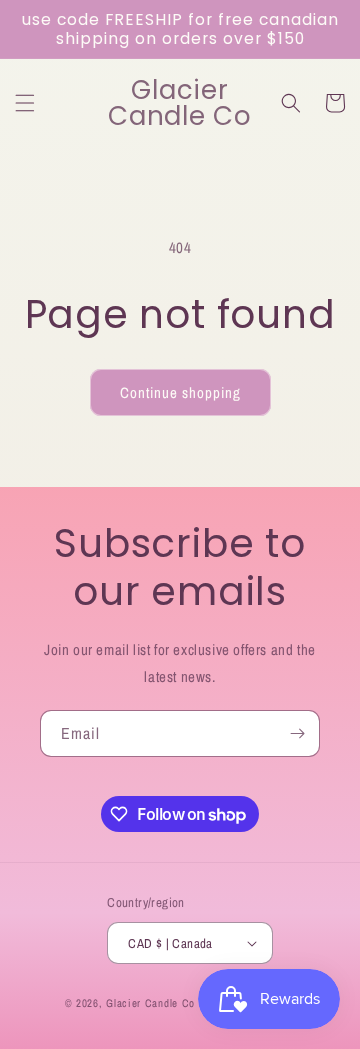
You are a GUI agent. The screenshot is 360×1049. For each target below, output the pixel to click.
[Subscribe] (297, 733)
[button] (25, 103)
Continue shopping (180, 392)
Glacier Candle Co (152, 1003)
